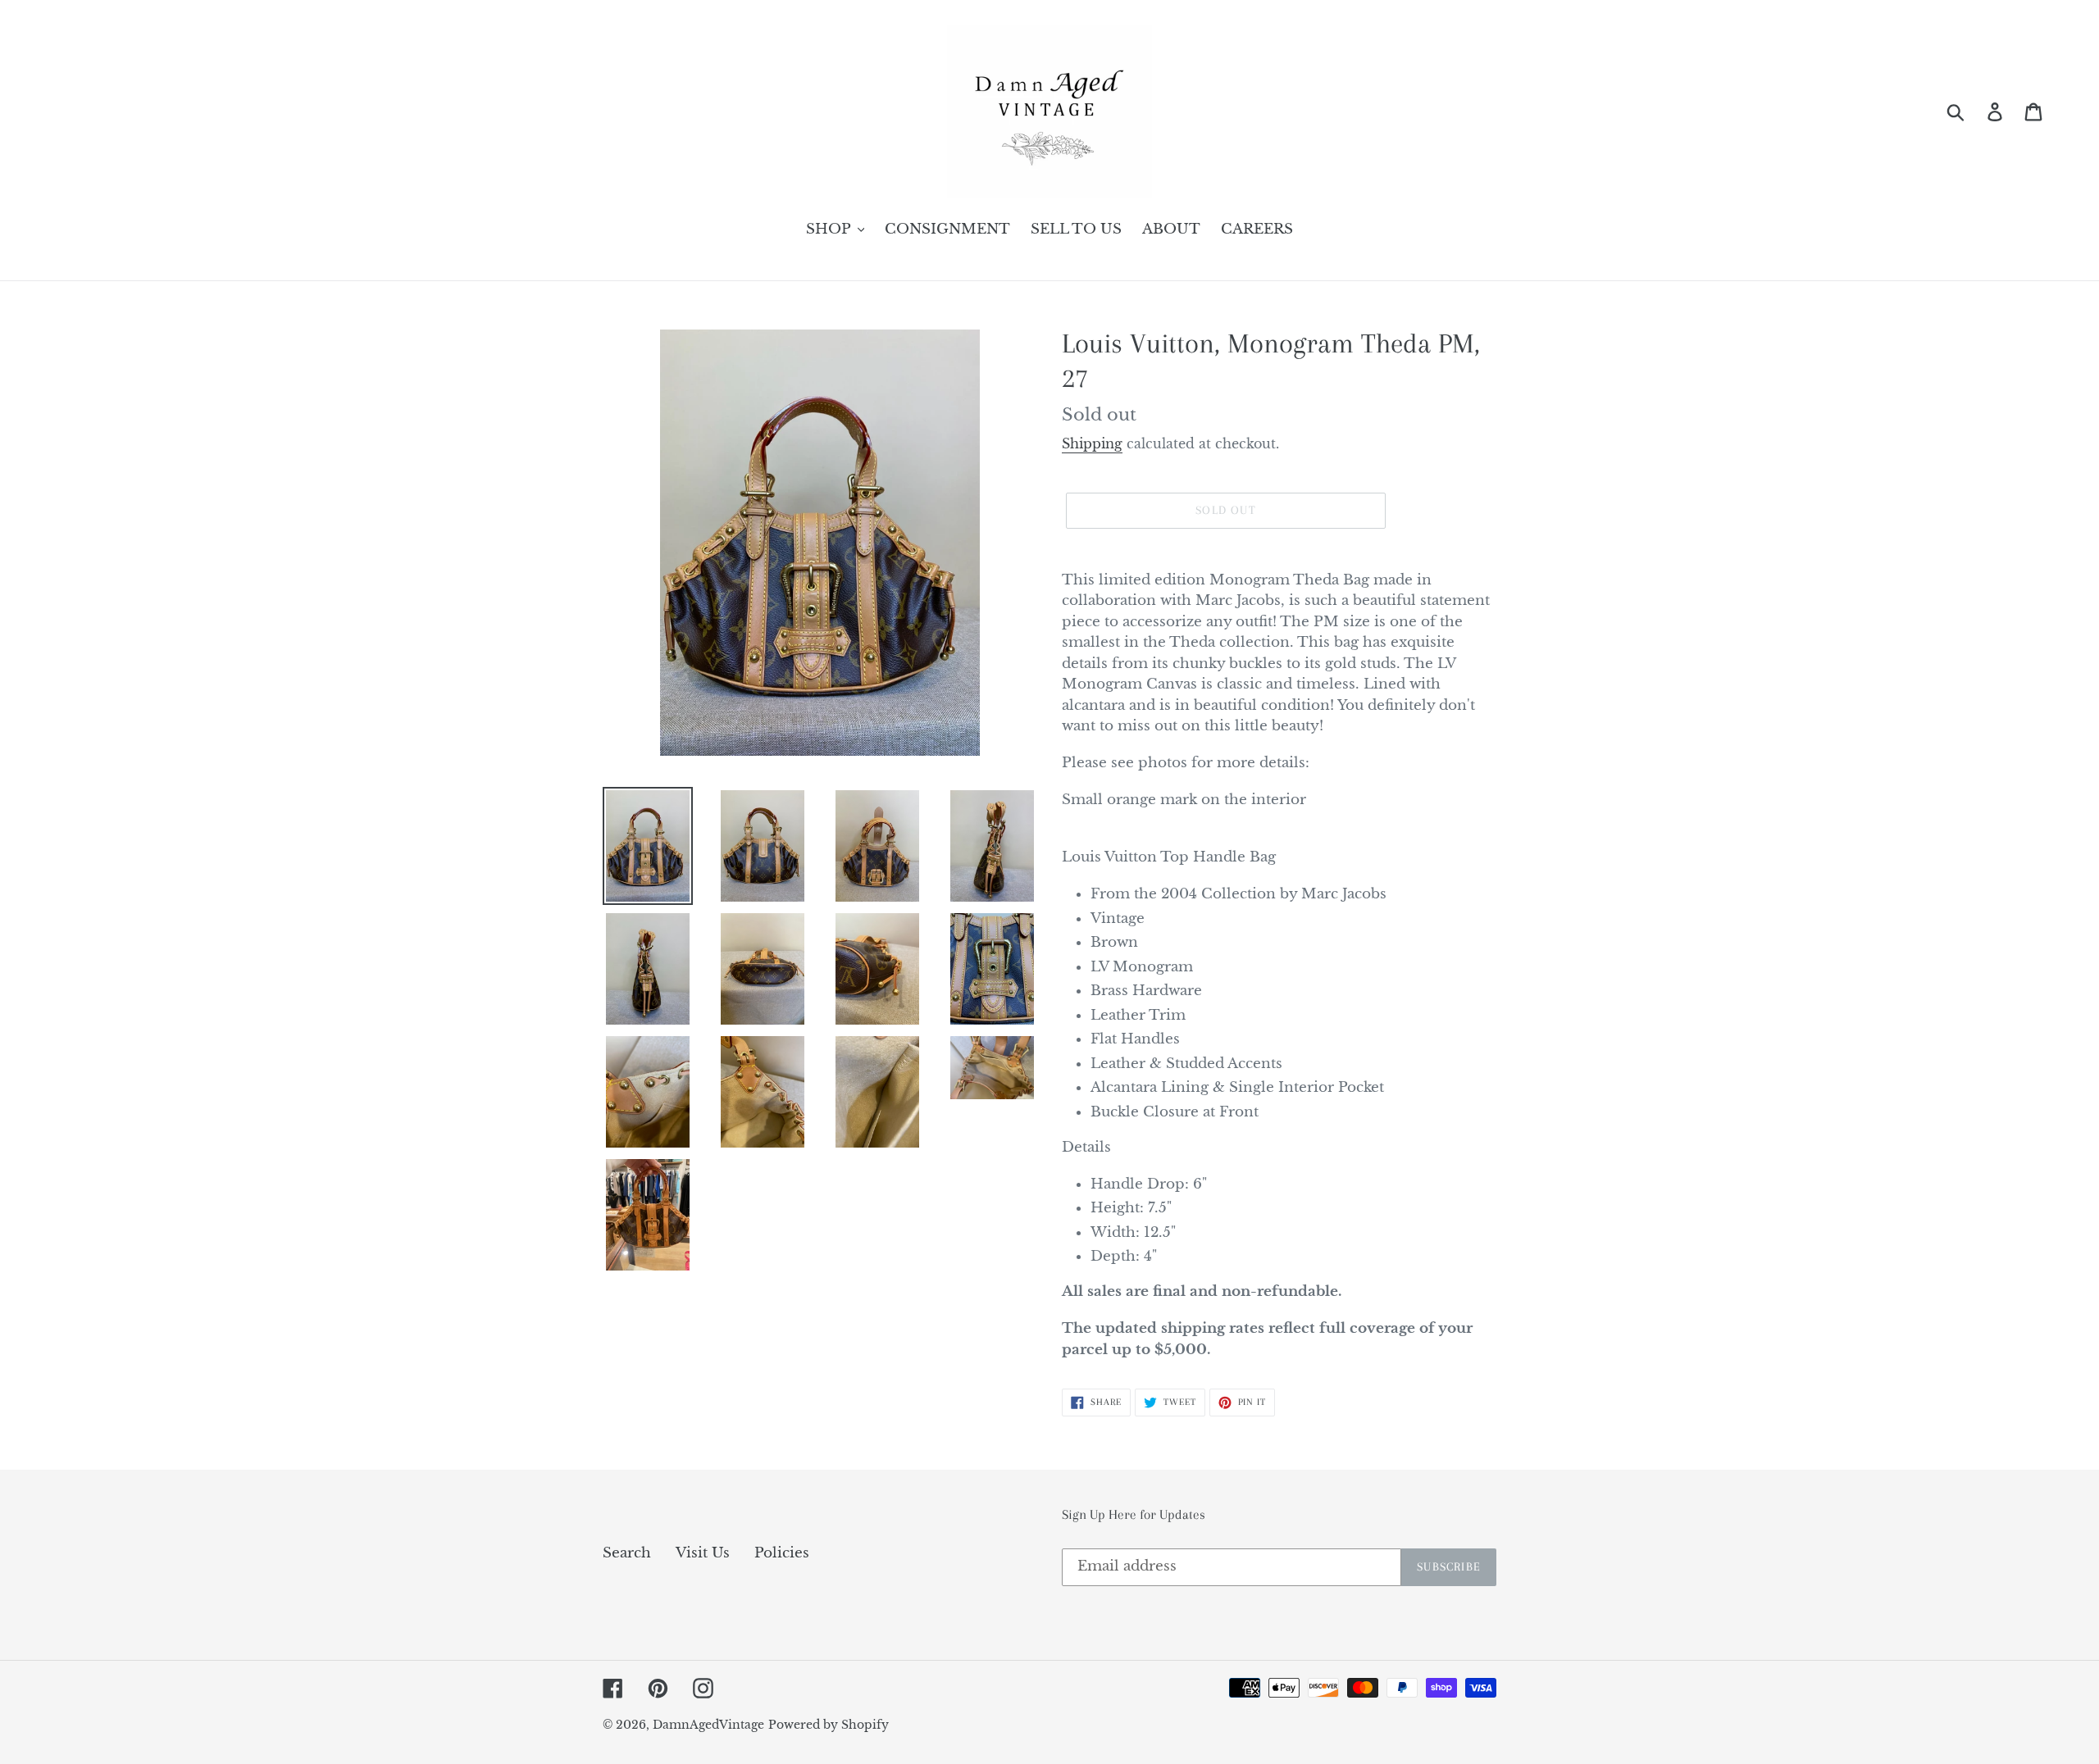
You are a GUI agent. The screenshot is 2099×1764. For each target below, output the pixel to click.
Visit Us (703, 1553)
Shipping (1092, 443)
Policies (782, 1553)
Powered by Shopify (829, 1725)
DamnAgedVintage (708, 1725)
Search (627, 1553)
